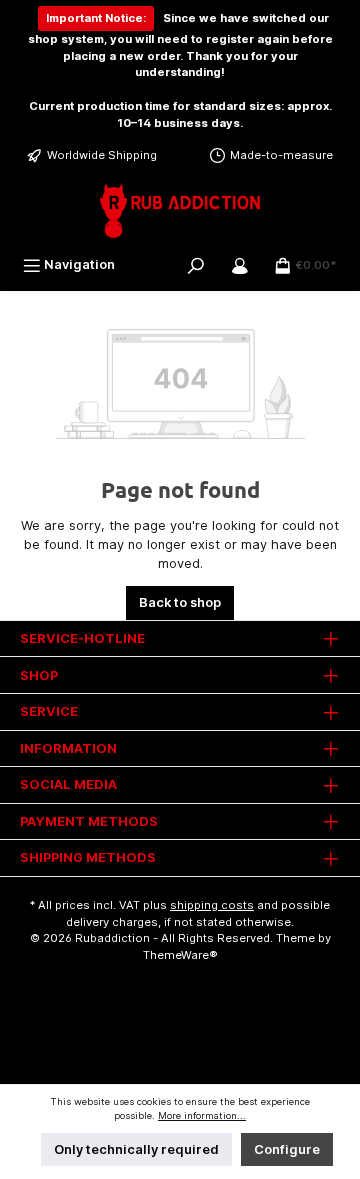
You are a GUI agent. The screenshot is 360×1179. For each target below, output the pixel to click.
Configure (287, 1149)
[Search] (196, 264)
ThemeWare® (180, 955)
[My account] (240, 264)
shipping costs (212, 905)
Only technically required (136, 1149)
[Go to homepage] (180, 211)
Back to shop (180, 602)
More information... (202, 1115)
